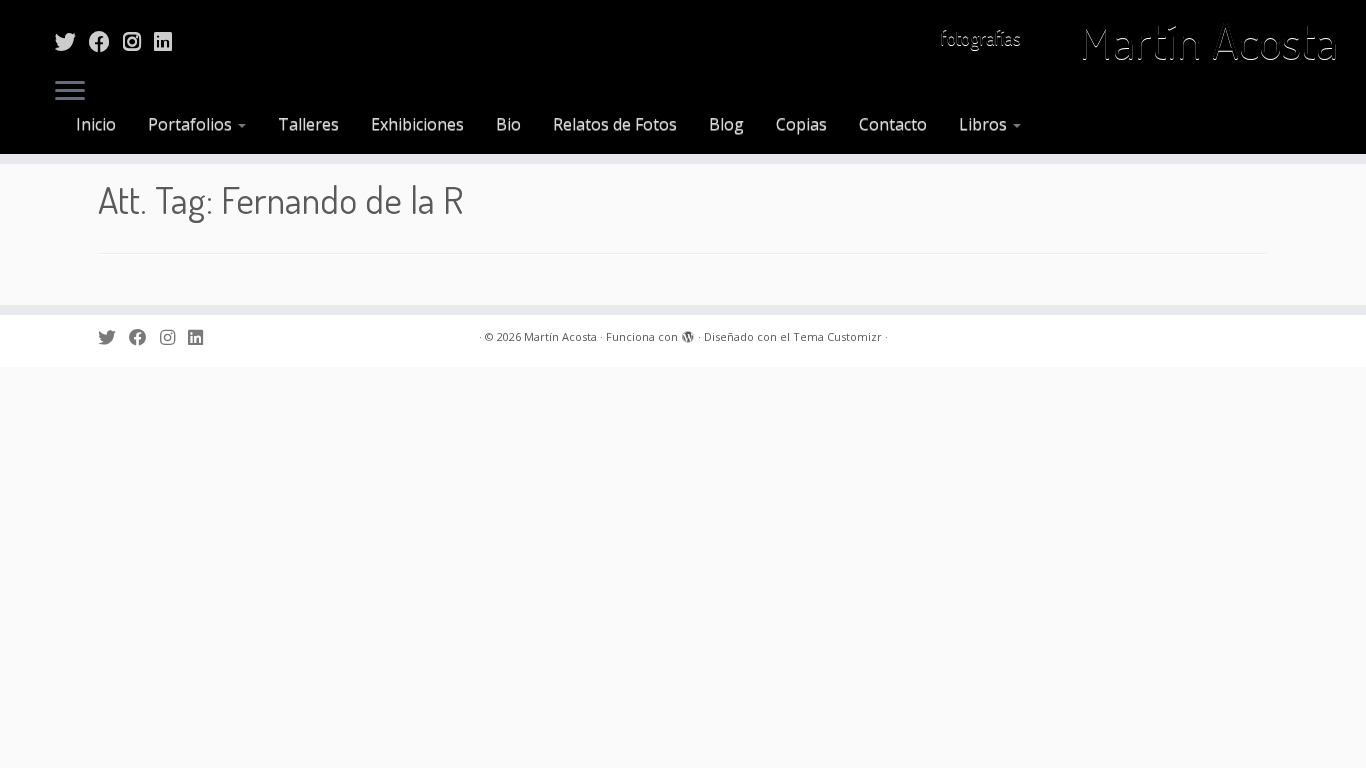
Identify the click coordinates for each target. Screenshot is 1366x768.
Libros (985, 124)
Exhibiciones (417, 124)
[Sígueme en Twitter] (72, 41)
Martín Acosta (1208, 40)
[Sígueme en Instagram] (138, 41)
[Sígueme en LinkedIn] (169, 41)
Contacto (893, 124)
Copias (801, 124)
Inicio (96, 124)
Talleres (308, 124)
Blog (726, 124)
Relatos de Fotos (615, 124)
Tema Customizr (837, 336)
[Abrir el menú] (70, 92)
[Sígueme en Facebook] (106, 41)
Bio (508, 124)
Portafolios (192, 124)
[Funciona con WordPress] (688, 333)
